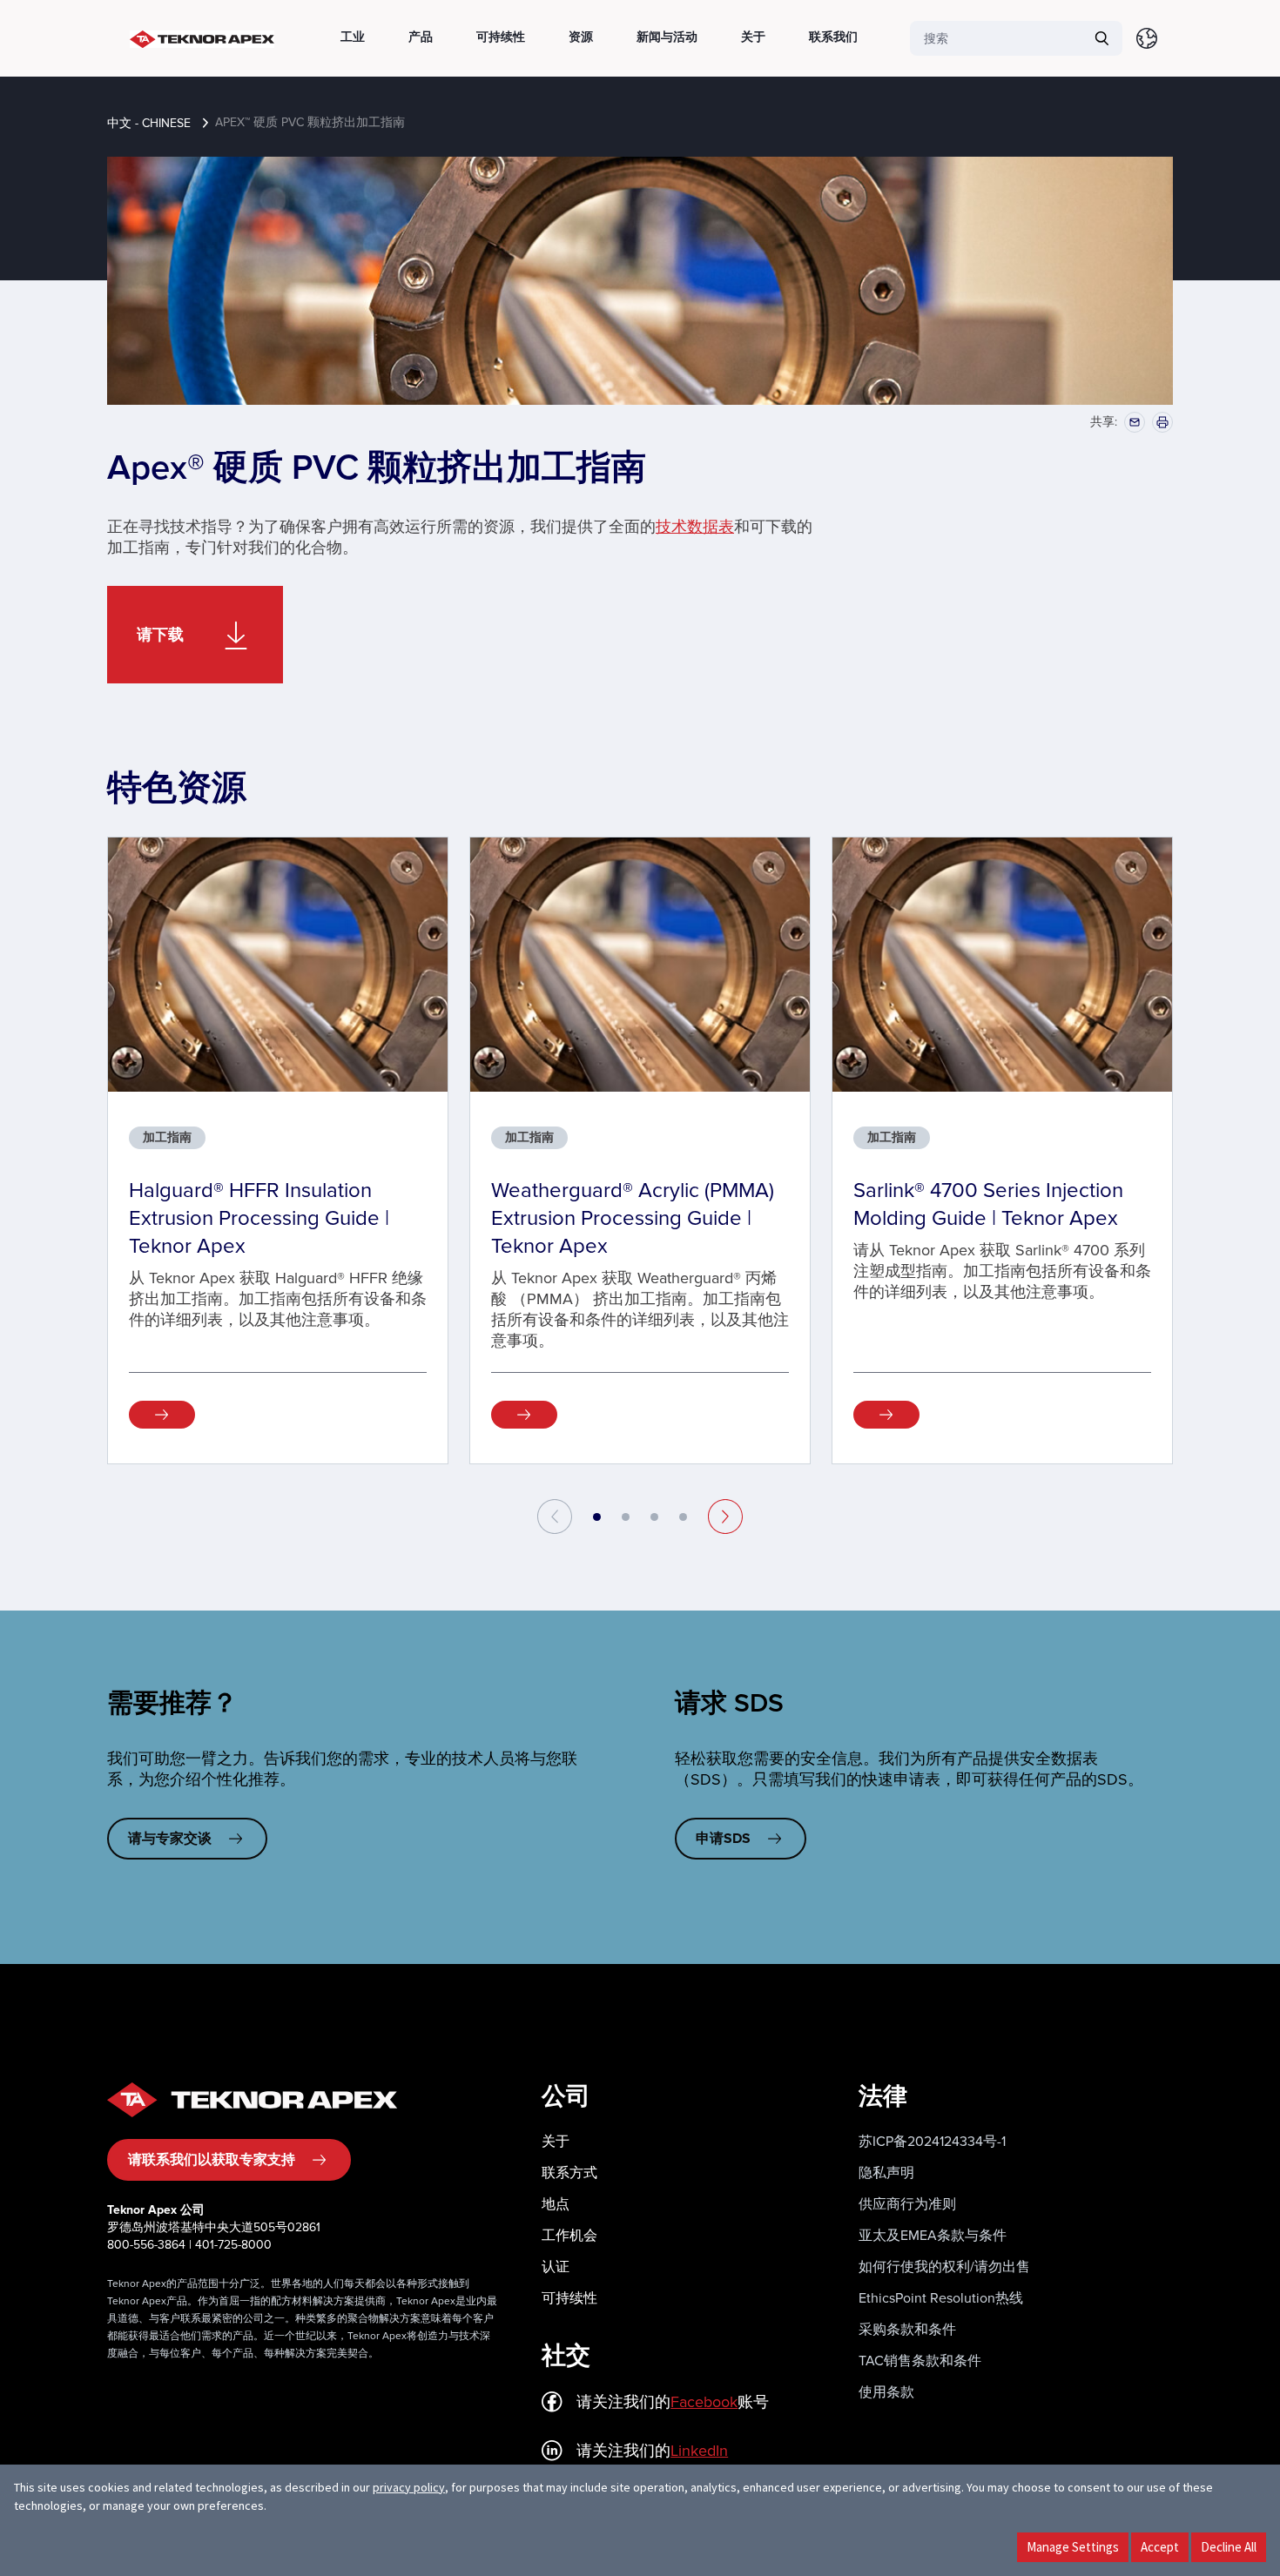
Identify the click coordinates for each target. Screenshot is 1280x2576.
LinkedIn (699, 2451)
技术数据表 (695, 527)
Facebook (704, 2402)
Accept (1160, 2547)
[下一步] (725, 1517)
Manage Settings (1073, 2547)
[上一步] (555, 1517)
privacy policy (409, 2487)
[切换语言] (1147, 38)
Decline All (1229, 2547)
